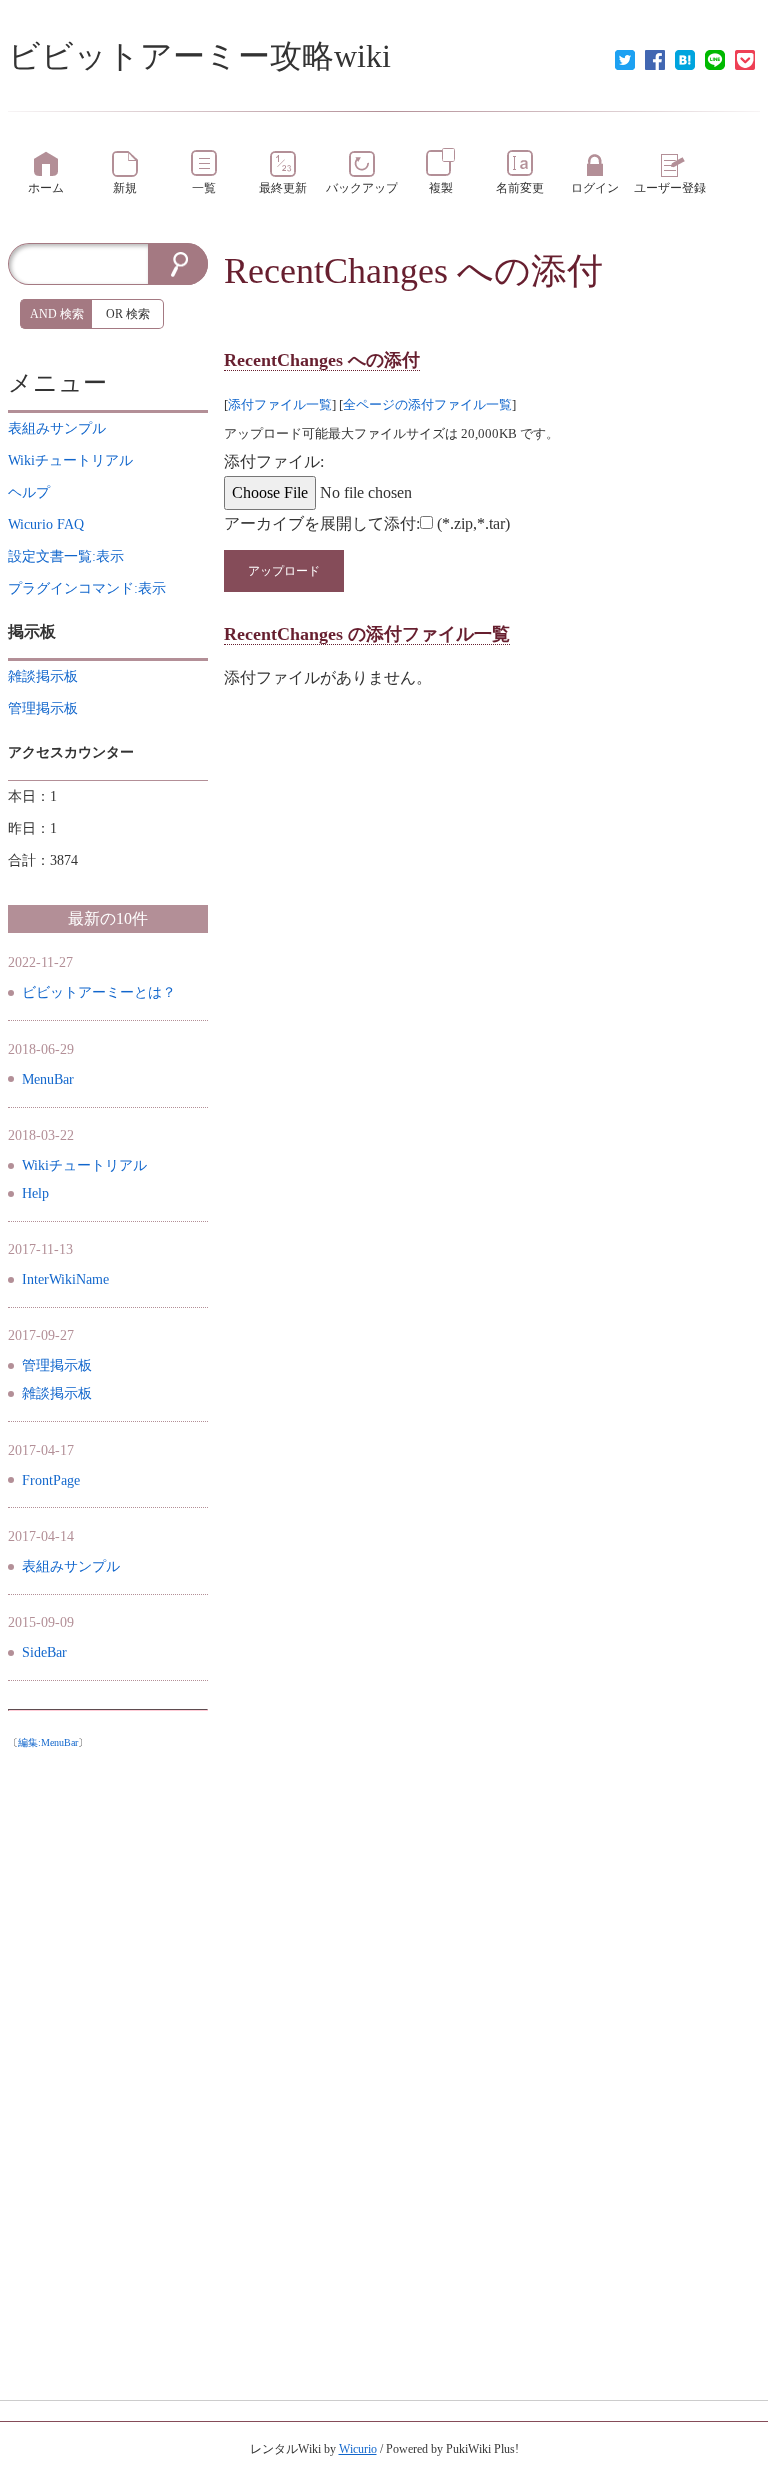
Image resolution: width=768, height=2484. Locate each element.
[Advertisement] (108, 2058)
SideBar (44, 1652)
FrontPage (51, 1480)
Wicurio (358, 2449)
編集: (48, 1742)
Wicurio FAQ (46, 524)
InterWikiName (65, 1279)
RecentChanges (336, 271)
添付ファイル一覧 (280, 405)
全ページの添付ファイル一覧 (427, 405)
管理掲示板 (57, 1365)
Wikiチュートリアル (84, 1165)
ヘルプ (29, 492)
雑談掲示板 (57, 1393)
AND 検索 (57, 314)
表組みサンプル (71, 1566)
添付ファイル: (274, 461)
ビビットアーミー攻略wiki (199, 56)
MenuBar (48, 1079)
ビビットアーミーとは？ (99, 992)
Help (35, 1193)
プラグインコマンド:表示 (87, 588)
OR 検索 (128, 314)
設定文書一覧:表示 (66, 556)
